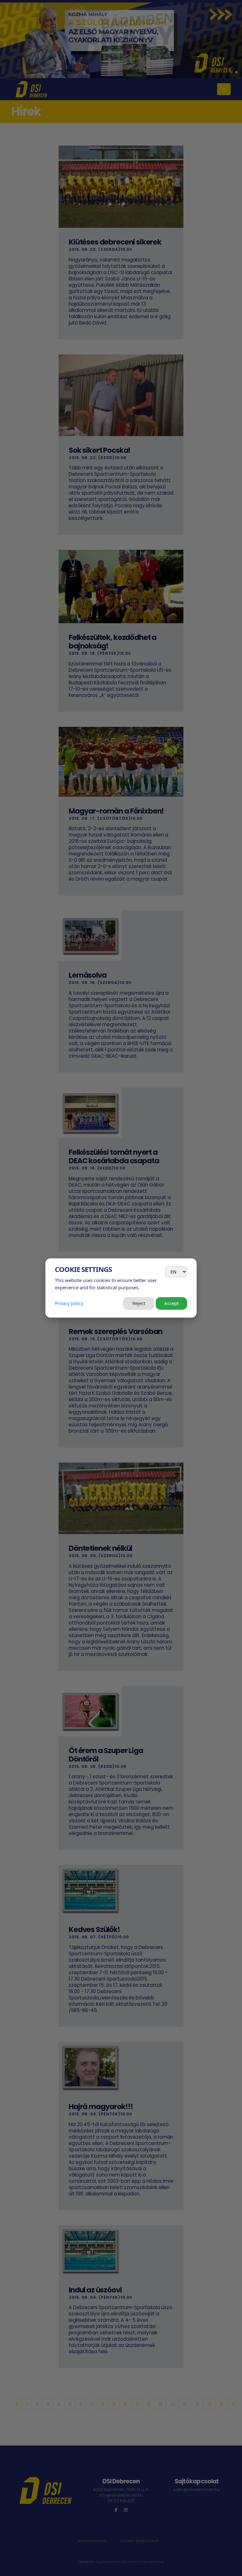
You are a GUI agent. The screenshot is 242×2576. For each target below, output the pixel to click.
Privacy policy (69, 1303)
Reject (139, 1303)
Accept (171, 1303)
